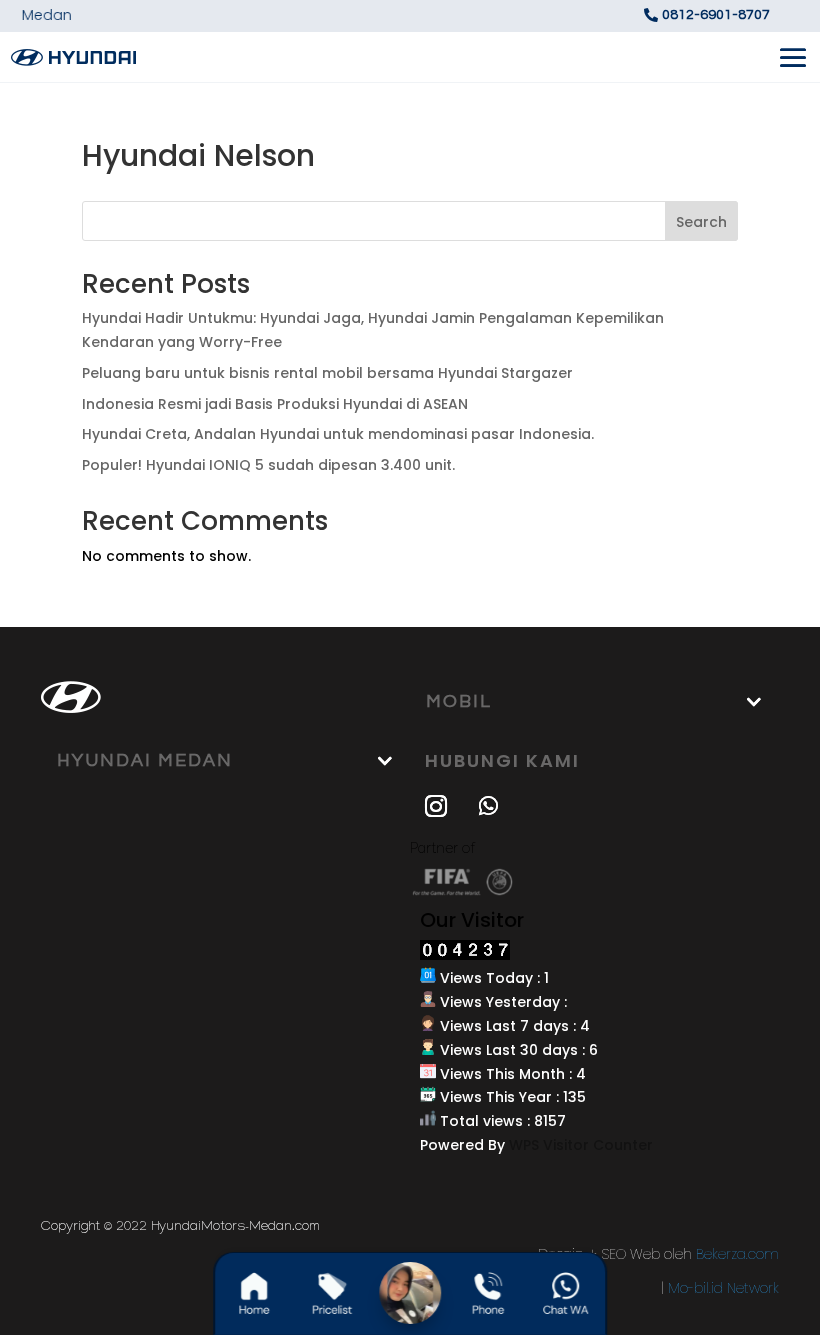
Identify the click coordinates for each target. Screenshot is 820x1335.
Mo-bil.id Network (723, 1288)
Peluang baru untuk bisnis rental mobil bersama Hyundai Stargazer (327, 373)
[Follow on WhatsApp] (488, 806)
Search (701, 222)
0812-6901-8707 (716, 15)
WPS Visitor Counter (581, 1145)
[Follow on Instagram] (436, 806)
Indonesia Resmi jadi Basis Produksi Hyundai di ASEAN (275, 404)
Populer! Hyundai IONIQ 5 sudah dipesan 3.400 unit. (268, 465)
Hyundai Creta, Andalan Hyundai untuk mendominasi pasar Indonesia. (338, 434)
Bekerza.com (737, 1254)
